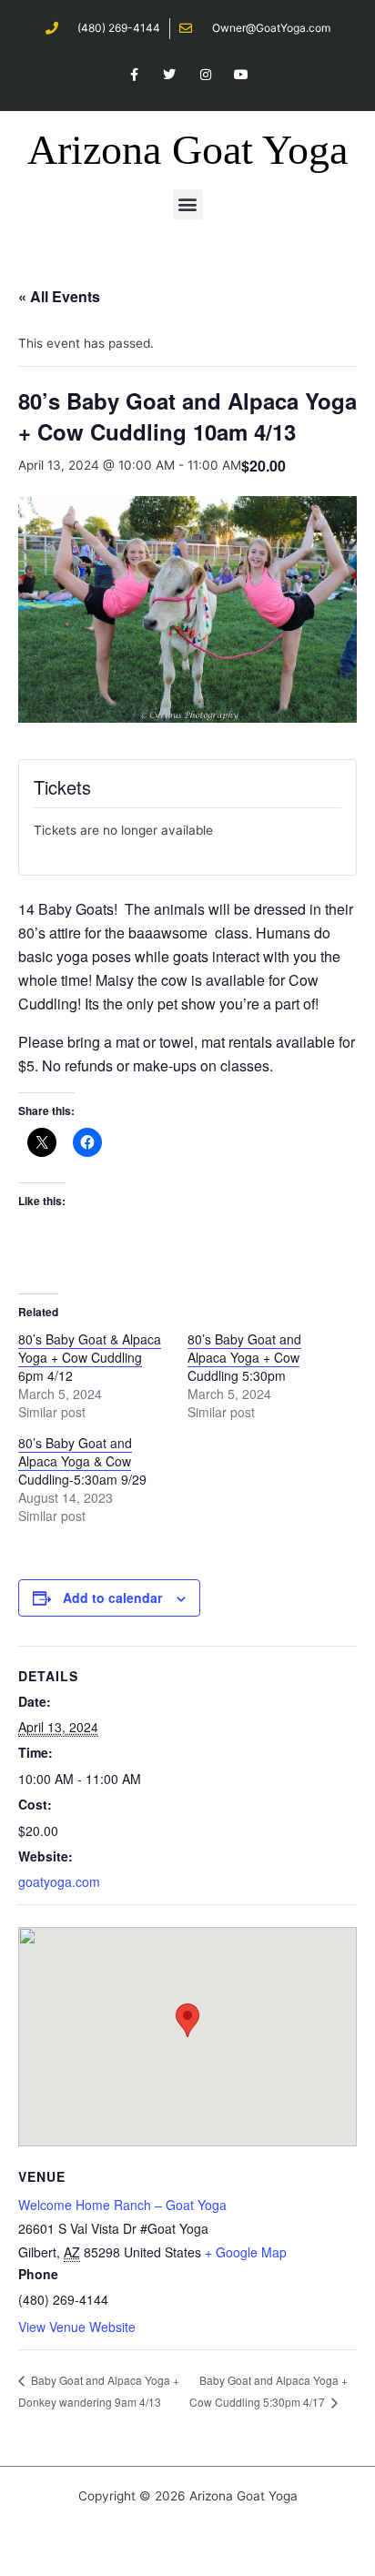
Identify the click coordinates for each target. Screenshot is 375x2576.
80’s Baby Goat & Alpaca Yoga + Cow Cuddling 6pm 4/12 (90, 1357)
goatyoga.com (59, 1881)
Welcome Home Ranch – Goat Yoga (122, 2205)
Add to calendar (112, 1597)
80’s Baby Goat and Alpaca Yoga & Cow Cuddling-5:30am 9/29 (82, 1461)
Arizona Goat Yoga (187, 150)
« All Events (59, 296)
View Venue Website (77, 2327)
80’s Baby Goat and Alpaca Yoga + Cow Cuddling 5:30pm (244, 1357)
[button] (188, 204)
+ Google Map (246, 2252)
